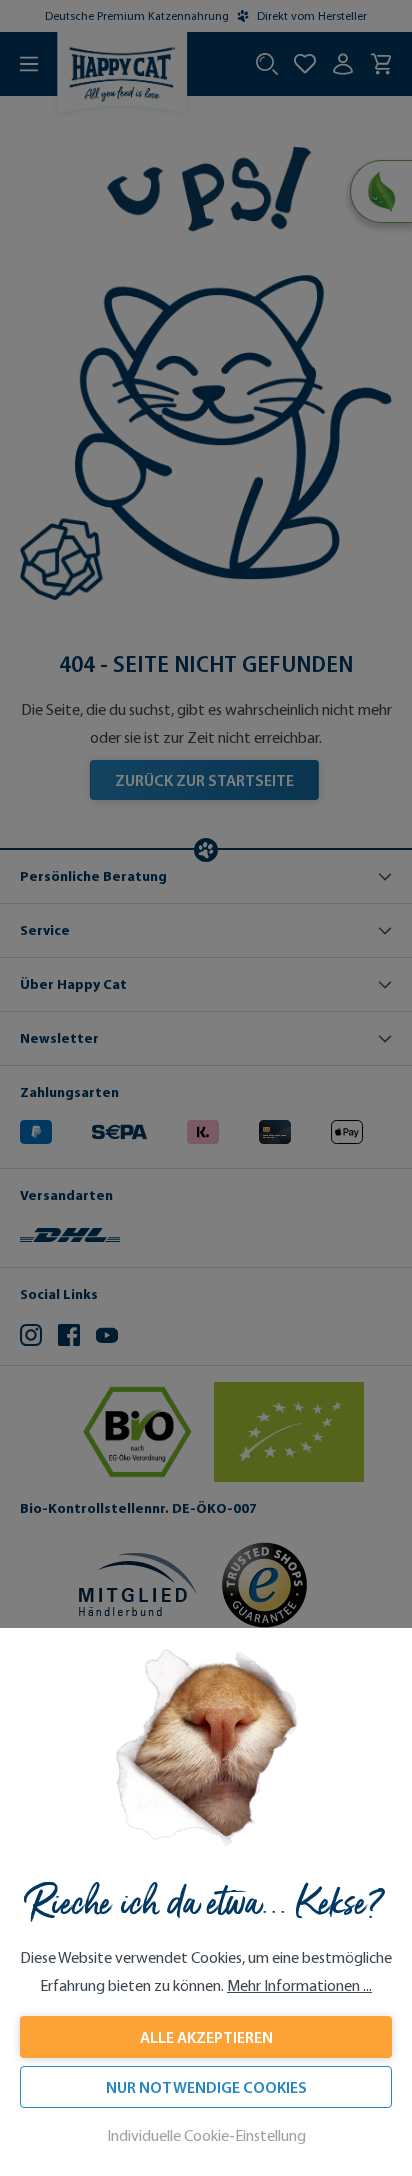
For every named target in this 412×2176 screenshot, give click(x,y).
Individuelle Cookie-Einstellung (206, 2135)
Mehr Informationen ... (299, 1985)
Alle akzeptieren (206, 2037)
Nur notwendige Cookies (206, 2087)
